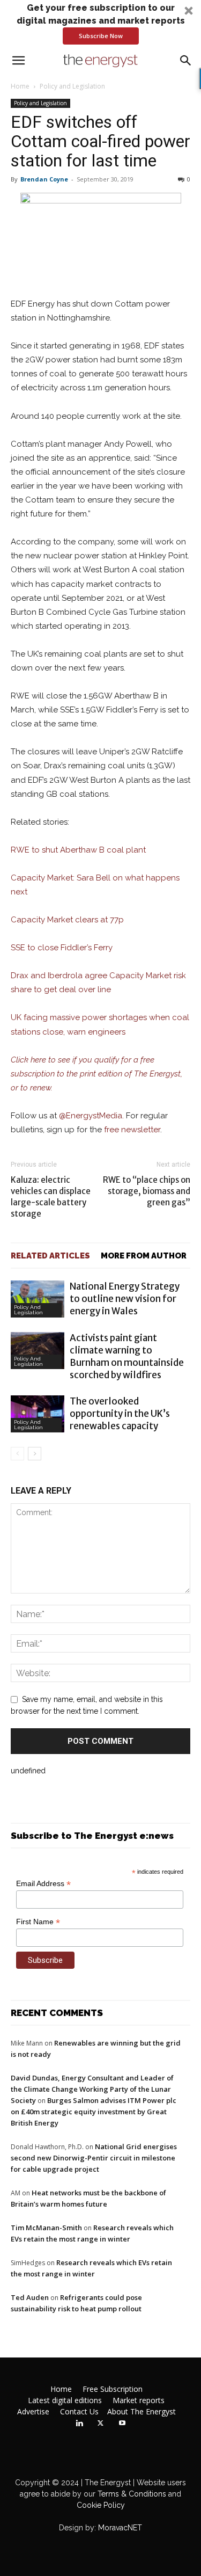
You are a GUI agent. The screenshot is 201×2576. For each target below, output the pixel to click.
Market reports (139, 2400)
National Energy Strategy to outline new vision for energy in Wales (125, 1299)
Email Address (43, 1884)
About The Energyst (142, 2412)
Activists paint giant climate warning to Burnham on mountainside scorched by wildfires (127, 1356)
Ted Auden (30, 2297)
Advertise (33, 2412)
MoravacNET (120, 2528)
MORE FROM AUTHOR (144, 1256)
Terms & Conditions (131, 2494)
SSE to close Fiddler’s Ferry (62, 948)
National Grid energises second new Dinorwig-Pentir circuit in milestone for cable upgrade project (94, 2158)
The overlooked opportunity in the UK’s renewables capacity (120, 1414)
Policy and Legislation (72, 86)
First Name (38, 1922)
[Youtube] (122, 2424)
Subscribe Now (101, 36)
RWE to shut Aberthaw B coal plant (78, 850)
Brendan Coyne (44, 179)
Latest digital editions (65, 2400)
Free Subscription (113, 2389)
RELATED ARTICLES (50, 1256)
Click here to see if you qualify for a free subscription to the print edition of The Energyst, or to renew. (96, 1074)
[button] (100, 23)
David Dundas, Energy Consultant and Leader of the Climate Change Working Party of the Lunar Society (92, 2089)
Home (20, 86)
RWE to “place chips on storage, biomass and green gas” (147, 1191)
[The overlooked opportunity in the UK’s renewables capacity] (38, 1414)
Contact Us (79, 2412)
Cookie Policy (101, 2505)
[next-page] (35, 1454)
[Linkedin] (79, 2424)
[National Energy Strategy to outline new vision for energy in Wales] (38, 1299)
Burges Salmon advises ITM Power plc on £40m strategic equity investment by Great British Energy (94, 2112)
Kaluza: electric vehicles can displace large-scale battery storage (51, 1197)
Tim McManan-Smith (46, 2228)
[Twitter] (101, 2424)
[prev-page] (17, 1454)
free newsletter (132, 1130)
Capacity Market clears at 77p (67, 920)
